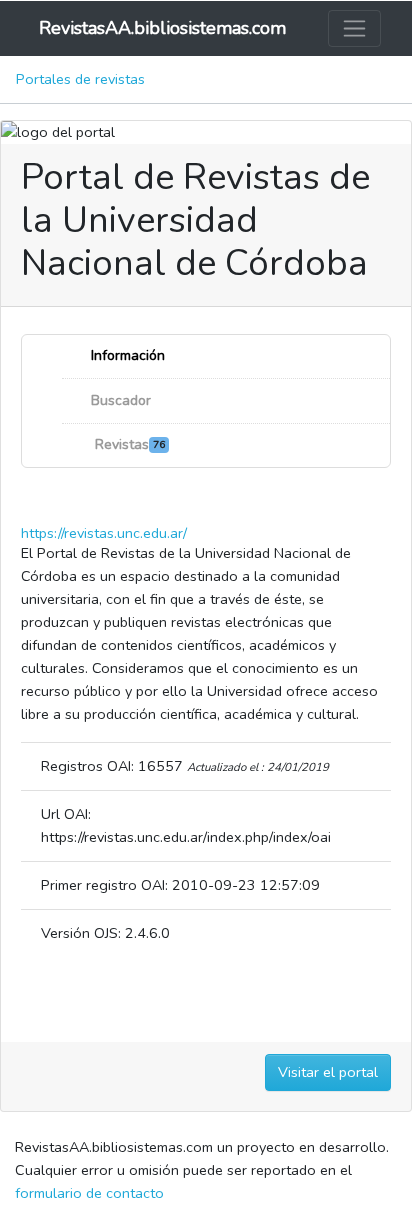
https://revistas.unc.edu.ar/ (104, 533)
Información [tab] (126, 355)
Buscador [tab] (119, 400)
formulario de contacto (89, 1193)
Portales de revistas (80, 79)
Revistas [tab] (126, 444)
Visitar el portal (328, 1072)
